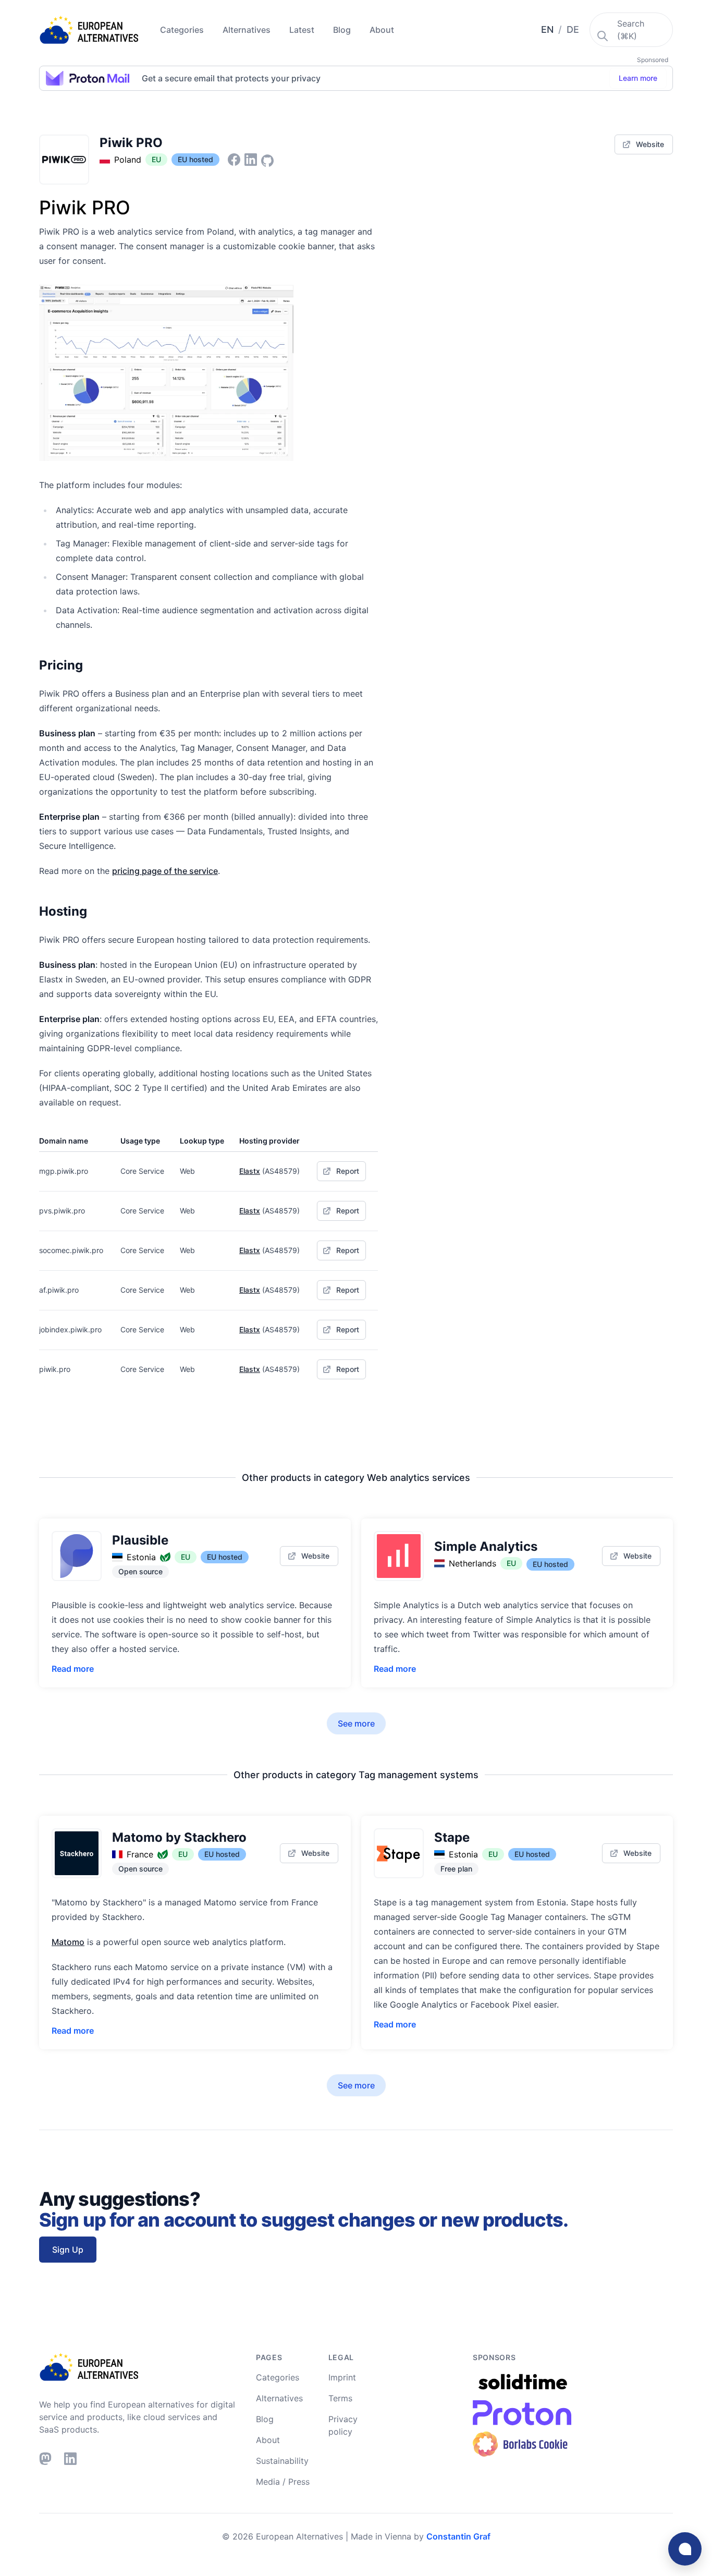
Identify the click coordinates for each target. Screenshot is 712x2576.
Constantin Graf (458, 2536)
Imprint (342, 2377)
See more (356, 1723)
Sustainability (282, 2461)
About (382, 30)
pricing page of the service (165, 871)
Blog (343, 30)
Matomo (68, 1942)
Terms (340, 2398)
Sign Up (68, 2250)
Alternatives (248, 30)
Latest (303, 30)
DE (573, 29)
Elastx (250, 1171)
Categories (183, 30)
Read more (73, 1669)
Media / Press (283, 2482)
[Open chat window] (685, 2549)
